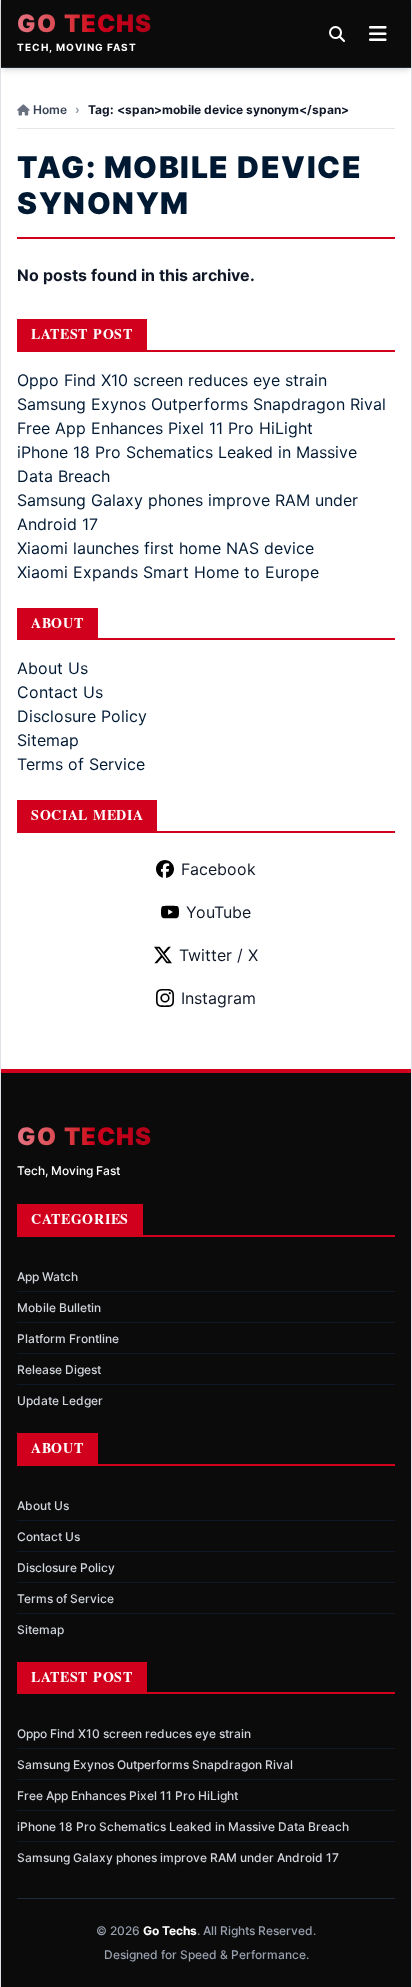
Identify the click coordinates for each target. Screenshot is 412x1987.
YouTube (218, 912)
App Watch (47, 1276)
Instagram (218, 998)
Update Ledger (60, 1400)
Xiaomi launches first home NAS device (165, 548)
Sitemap (48, 740)
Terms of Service (81, 764)
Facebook (218, 869)
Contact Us (60, 692)
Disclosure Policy (82, 716)
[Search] (337, 34)
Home (50, 109)
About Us (52, 668)
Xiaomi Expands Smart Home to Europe (168, 572)
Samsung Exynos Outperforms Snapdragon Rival (201, 404)
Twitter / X (218, 955)
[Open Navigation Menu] (378, 34)
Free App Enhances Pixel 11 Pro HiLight (165, 428)
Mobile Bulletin (59, 1307)
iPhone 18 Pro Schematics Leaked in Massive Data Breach (183, 1826)
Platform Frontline (68, 1338)
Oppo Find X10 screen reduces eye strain (172, 380)
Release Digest (59, 1369)
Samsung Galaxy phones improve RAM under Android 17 (178, 1857)
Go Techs (85, 24)
